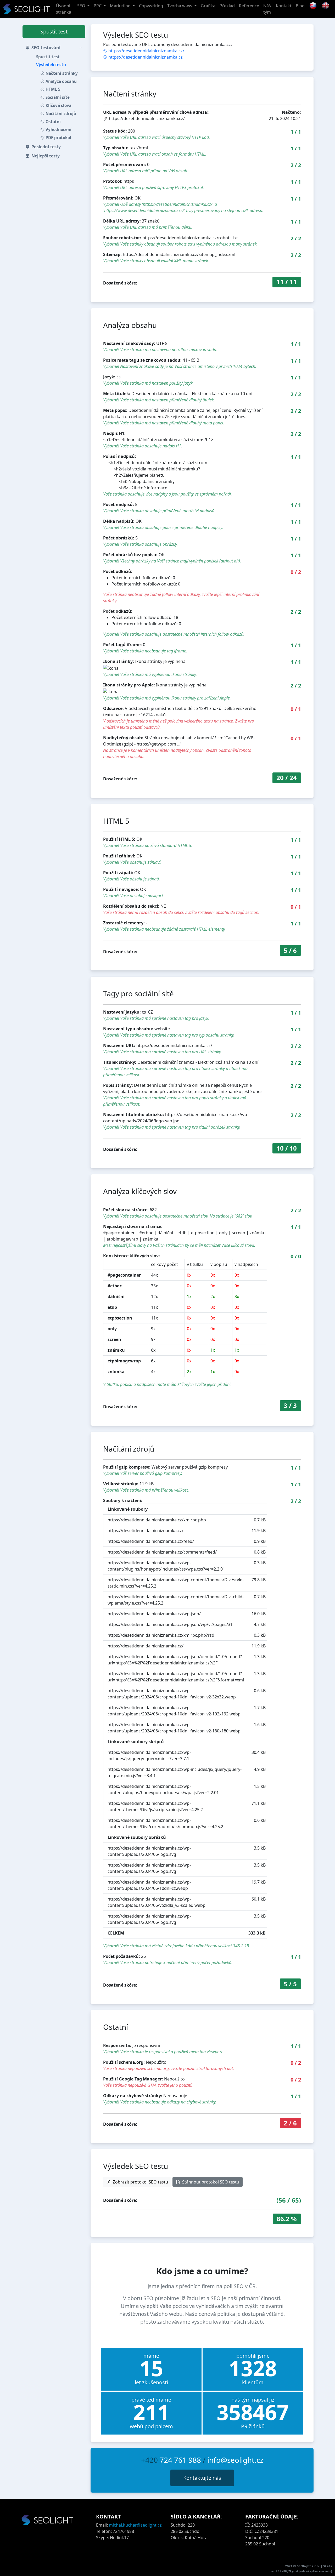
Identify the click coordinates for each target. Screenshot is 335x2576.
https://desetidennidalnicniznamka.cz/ (146, 51)
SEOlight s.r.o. (309, 2566)
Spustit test (54, 32)
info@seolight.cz (235, 2460)
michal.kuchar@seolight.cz (135, 2525)
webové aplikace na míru (315, 2571)
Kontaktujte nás (202, 2478)
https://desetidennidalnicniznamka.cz (146, 57)
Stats (328, 2566)
